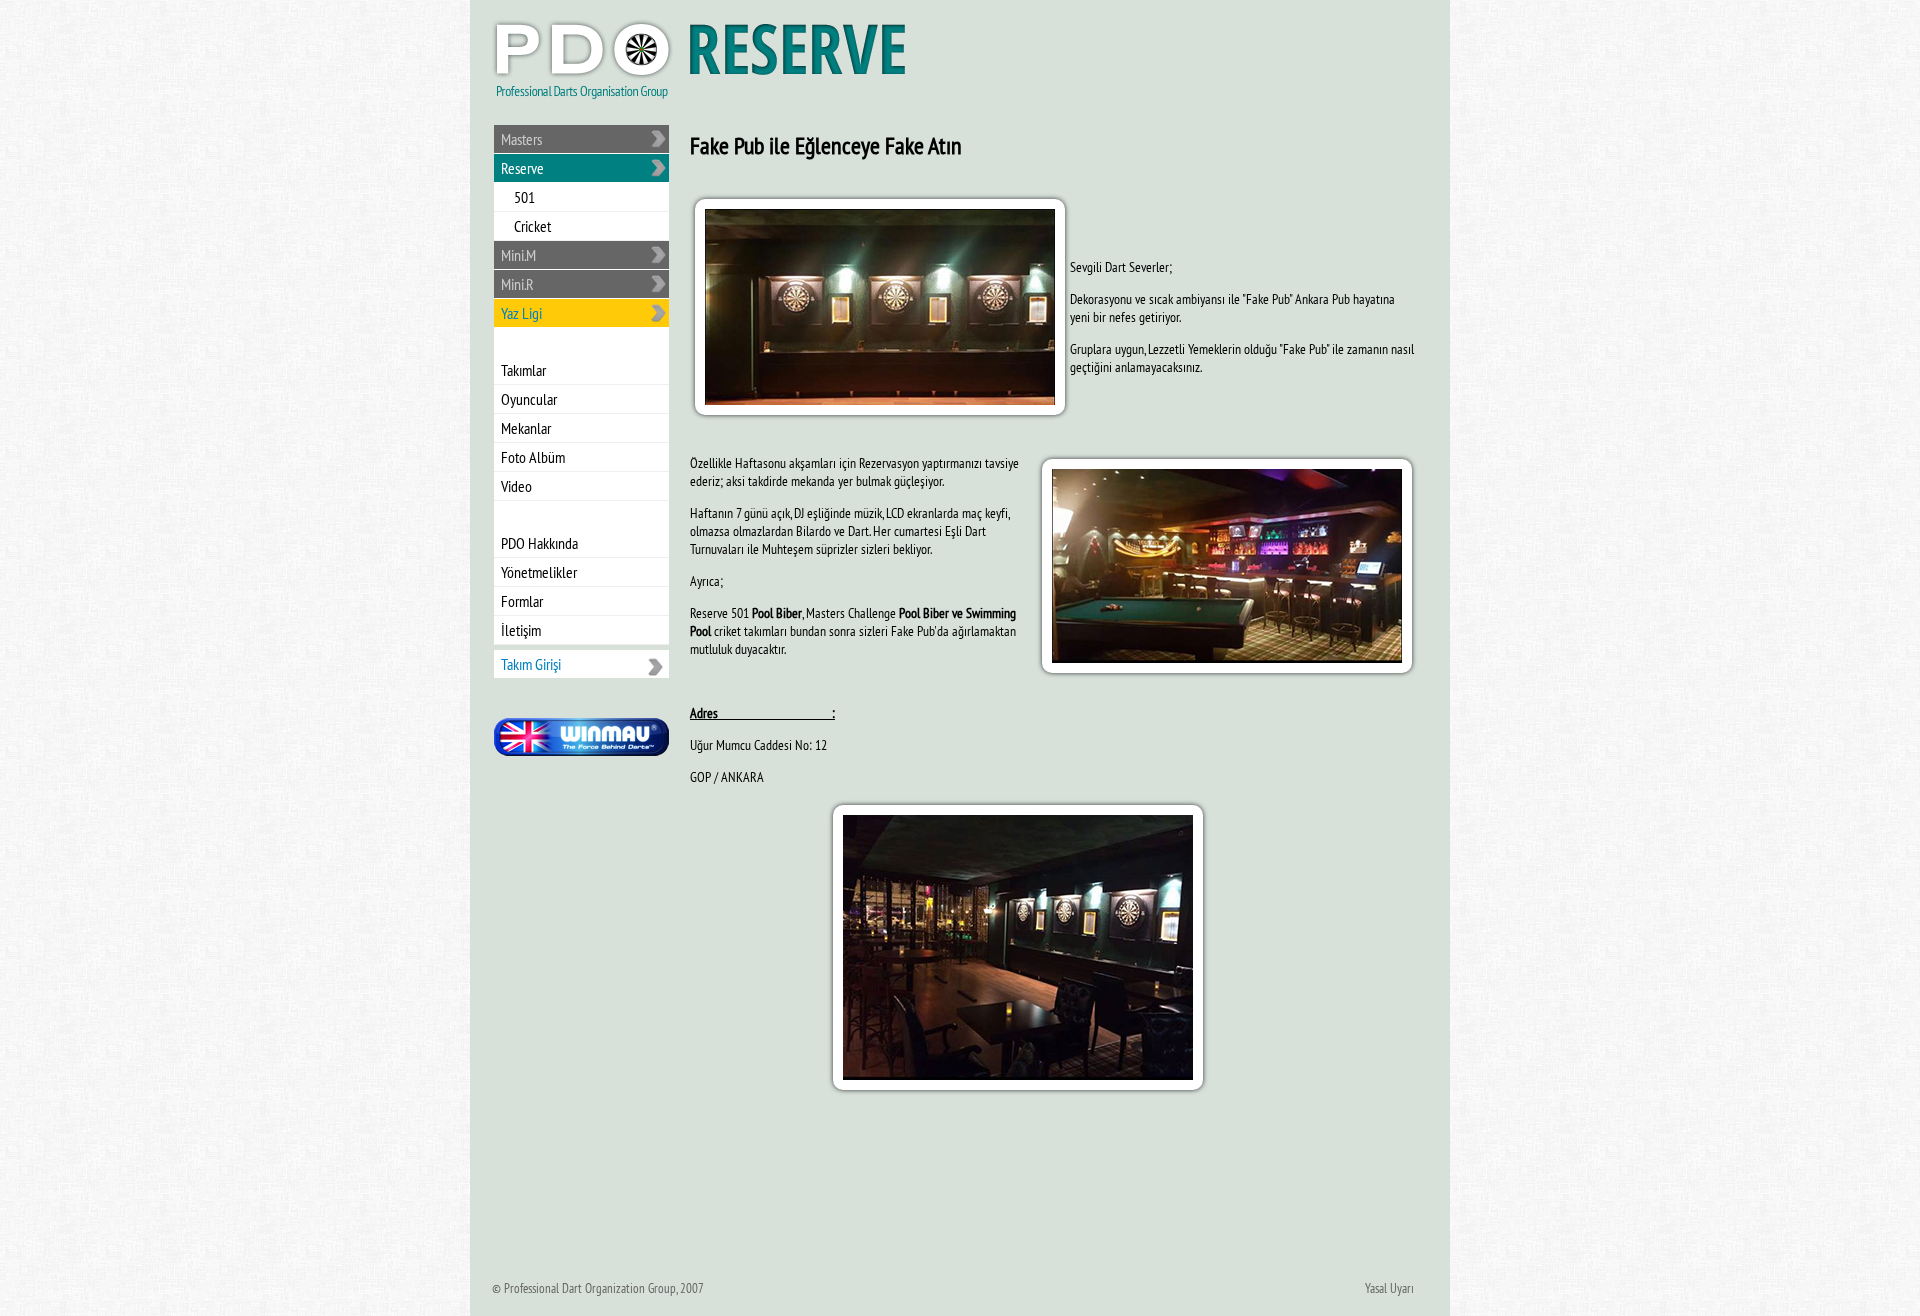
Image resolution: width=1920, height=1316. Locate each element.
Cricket (532, 226)
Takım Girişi (531, 664)
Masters (521, 139)
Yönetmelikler (539, 572)
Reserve (522, 168)
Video (516, 486)
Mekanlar (526, 428)
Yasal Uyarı (1389, 1288)
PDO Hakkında (539, 543)
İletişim (521, 630)
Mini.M (518, 255)
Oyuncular (529, 399)
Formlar (522, 601)
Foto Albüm (533, 457)
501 (524, 197)
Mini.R (517, 284)
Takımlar (523, 370)
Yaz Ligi (521, 313)
